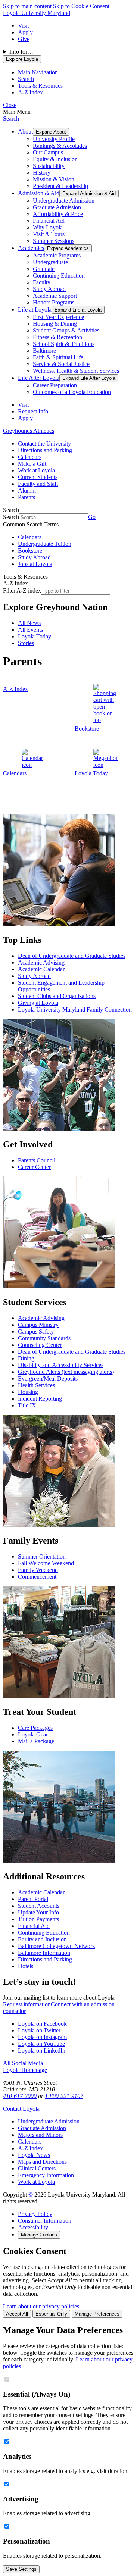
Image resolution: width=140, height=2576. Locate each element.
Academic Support (55, 296)
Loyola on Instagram (42, 2037)
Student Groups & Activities (66, 330)
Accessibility (33, 2227)
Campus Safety (36, 1331)
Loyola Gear (33, 1734)
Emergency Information (46, 2175)
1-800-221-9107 (64, 2096)
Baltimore (44, 351)
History (42, 173)
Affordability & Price (58, 214)
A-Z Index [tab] (30, 92)
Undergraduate (50, 262)
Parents (27, 497)
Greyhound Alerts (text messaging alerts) (66, 1372)
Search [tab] (26, 79)
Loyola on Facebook (42, 2024)
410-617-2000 (20, 2096)
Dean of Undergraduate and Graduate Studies (72, 956)
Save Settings (21, 2569)
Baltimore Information (44, 1953)
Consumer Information (45, 2221)
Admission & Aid (39, 193)
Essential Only (51, 2314)
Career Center (34, 1167)
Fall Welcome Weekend (46, 1563)
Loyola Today (35, 636)
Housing (28, 1392)
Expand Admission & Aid (89, 193)
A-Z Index (30, 2148)
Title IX (27, 1405)
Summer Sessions (54, 241)
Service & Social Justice (61, 364)
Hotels (26, 1966)
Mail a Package (36, 1741)
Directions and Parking (45, 450)
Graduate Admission (57, 207)
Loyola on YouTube (41, 2044)
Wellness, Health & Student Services (76, 371)
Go (92, 517)
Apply (25, 32)
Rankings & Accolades (60, 146)
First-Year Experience (58, 317)
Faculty (42, 282)
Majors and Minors (40, 2135)
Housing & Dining (55, 324)
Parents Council (37, 1160)
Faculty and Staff (38, 484)
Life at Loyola (35, 310)
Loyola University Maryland (37, 13)
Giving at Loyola (38, 1003)
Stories (26, 643)
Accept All (17, 2314)
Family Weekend (38, 1570)
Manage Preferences (97, 2314)
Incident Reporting (40, 1399)
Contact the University (44, 443)
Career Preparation (55, 385)
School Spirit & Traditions (64, 344)
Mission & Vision (54, 179)
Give (24, 39)
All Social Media (23, 2063)
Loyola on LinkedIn (42, 2050)
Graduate (44, 269)
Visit (23, 26)
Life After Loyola (39, 378)
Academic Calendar (41, 969)
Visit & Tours (49, 234)
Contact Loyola (21, 2109)
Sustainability (49, 166)
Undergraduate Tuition (45, 544)
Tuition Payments (38, 1919)
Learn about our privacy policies (41, 2306)
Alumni (27, 490)
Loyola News (34, 2155)
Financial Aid (49, 221)
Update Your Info (38, 1912)
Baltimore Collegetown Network (57, 1946)
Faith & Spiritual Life (58, 357)
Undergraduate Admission (64, 201)
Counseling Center (40, 1345)
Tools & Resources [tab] (40, 86)
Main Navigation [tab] (38, 72)
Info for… (21, 52)
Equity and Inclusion (42, 1939)
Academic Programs (57, 255)
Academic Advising (41, 962)
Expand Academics (68, 248)
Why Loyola (48, 227)
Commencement (37, 1577)
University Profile (54, 139)
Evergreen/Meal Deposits (48, 1378)
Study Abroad (49, 289)
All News (29, 623)
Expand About (51, 132)
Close (10, 105)
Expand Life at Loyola (78, 310)
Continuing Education (59, 276)
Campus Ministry (38, 1325)
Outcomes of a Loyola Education (72, 392)
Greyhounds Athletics (29, 431)
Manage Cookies (39, 2235)
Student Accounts (39, 1906)
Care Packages (35, 1728)
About (25, 132)
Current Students (38, 477)
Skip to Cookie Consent (81, 6)
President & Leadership (60, 186)
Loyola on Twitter (39, 2030)
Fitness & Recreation (57, 337)
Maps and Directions (42, 2162)
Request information (27, 2004)
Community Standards (44, 1338)
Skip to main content (27, 6)
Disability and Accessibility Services (61, 1365)
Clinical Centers (37, 2168)
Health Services (36, 1385)
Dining (26, 1358)
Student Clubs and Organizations (57, 996)
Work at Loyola (36, 470)
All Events (30, 630)
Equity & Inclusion (55, 159)
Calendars (30, 457)
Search (11, 118)
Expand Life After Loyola (89, 378)
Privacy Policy (35, 2214)
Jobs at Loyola (35, 564)
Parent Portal (33, 1899)
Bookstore (30, 551)
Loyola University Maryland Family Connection (75, 1009)
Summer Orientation (42, 1556)
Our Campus (48, 152)
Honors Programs (54, 302)
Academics (31, 248)
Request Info (33, 411)
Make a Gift (32, 464)
